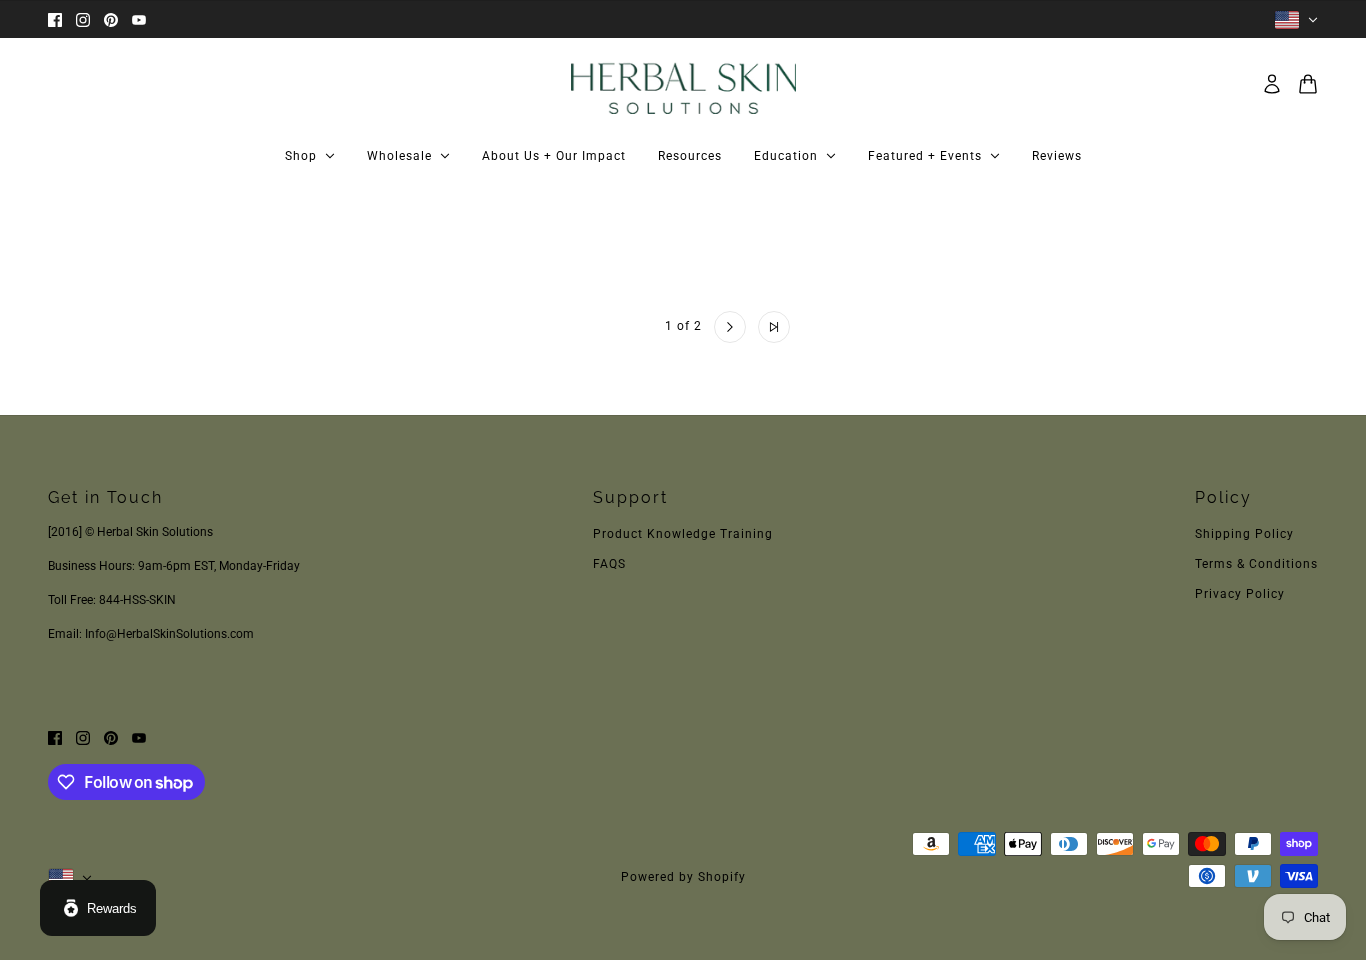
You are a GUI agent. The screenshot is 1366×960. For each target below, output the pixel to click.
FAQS (609, 564)
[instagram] (83, 19)
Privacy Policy (1240, 594)
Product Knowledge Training (683, 534)
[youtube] (139, 19)
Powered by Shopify (683, 877)
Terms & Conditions (1256, 564)
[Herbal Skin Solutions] (683, 84)
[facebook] (55, 19)
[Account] (1272, 84)
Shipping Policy (1244, 534)
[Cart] (1308, 84)
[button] (593, 327)
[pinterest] (111, 19)
